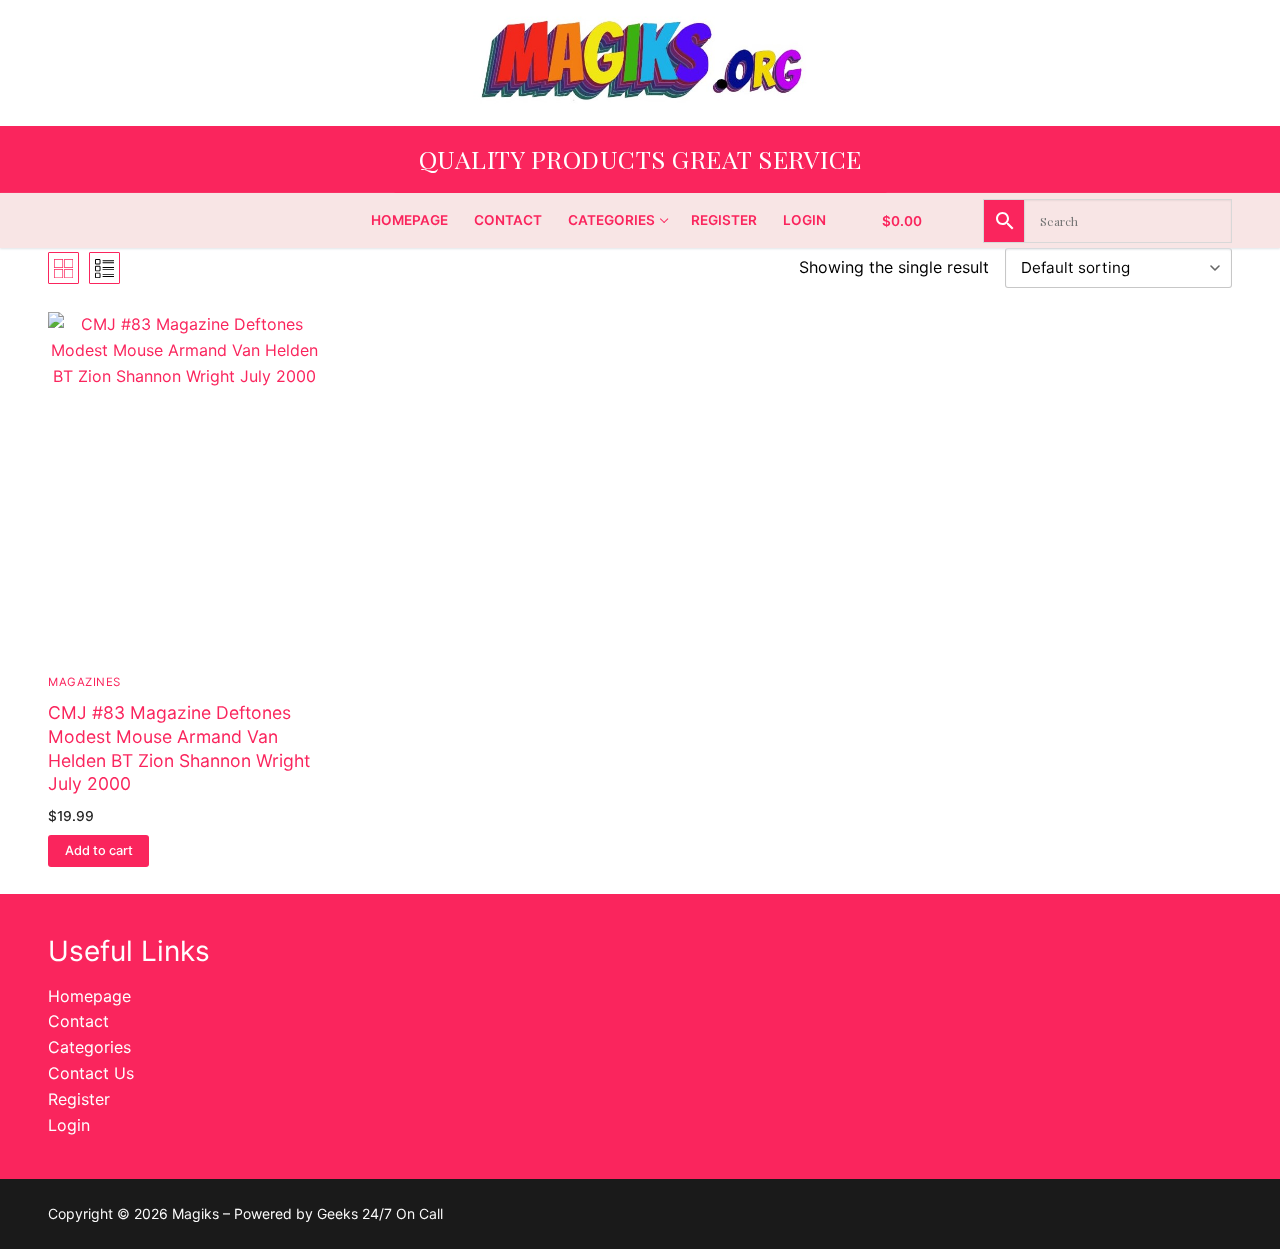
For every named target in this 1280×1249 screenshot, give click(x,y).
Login (69, 1125)
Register (79, 1099)
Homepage (89, 996)
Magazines (84, 682)
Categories (89, 1047)
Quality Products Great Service (640, 158)
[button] (98, 851)
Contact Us (91, 1073)
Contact (78, 1021)
